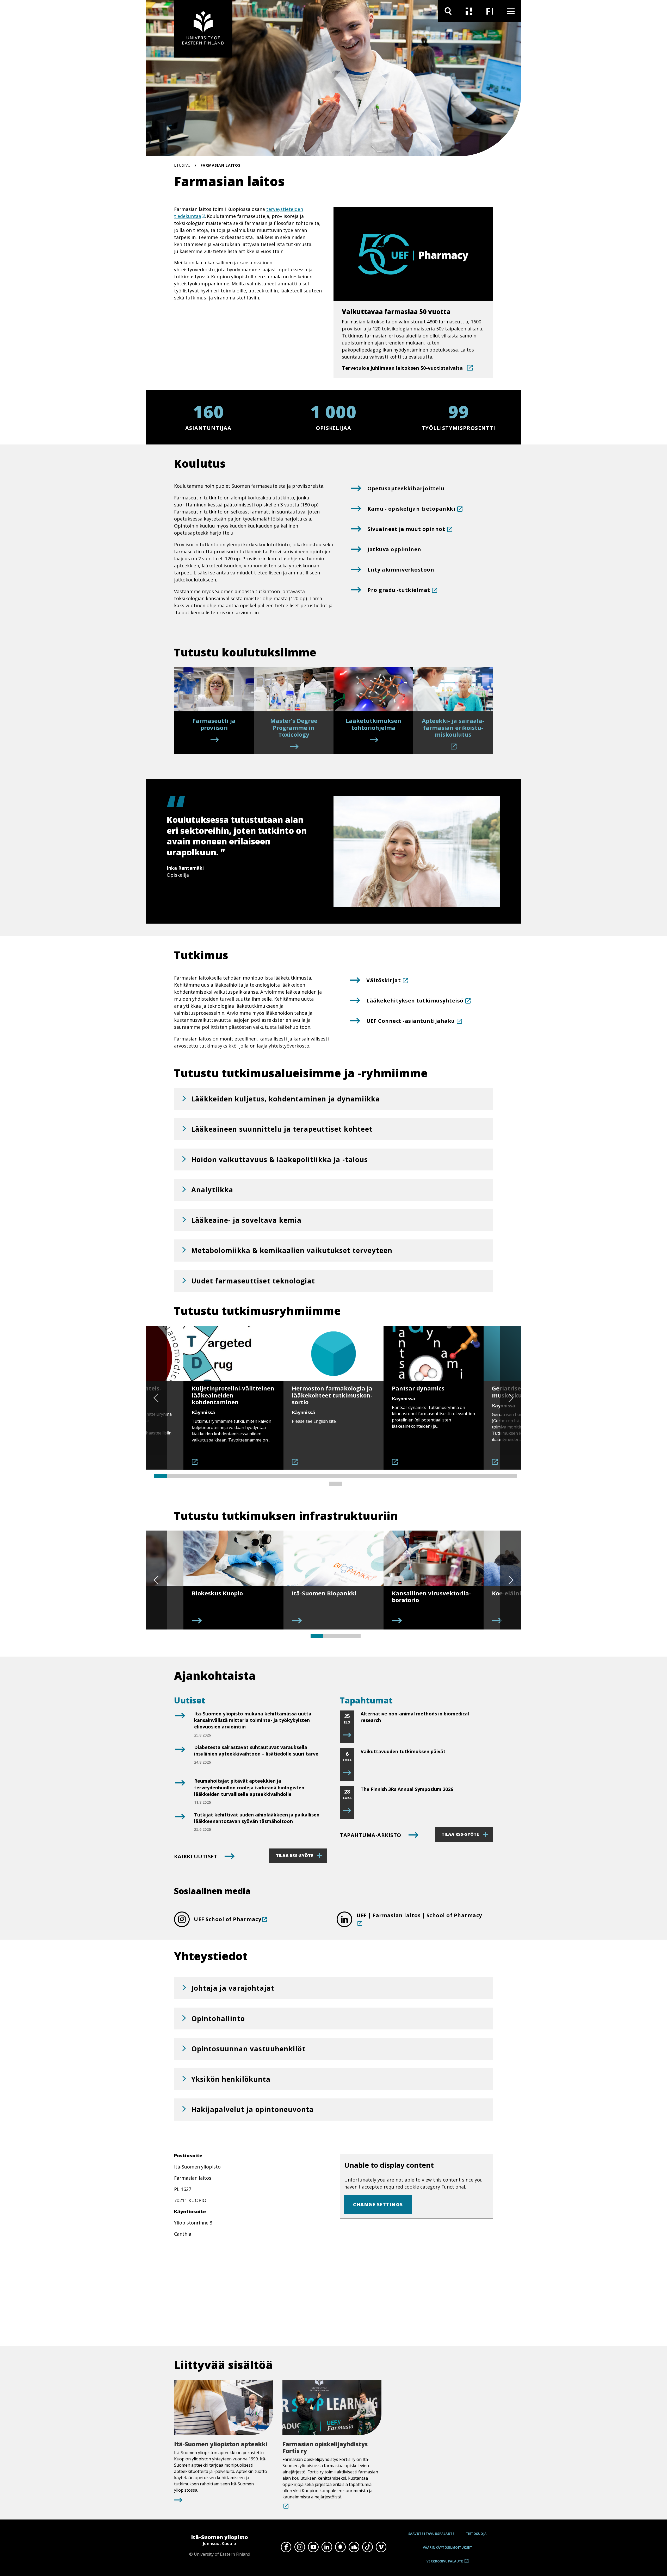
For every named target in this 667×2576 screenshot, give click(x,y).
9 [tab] (261, 1476)
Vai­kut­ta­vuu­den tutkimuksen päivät (403, 1751)
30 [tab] (336, 1484)
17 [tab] (361, 1476)
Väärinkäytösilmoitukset (448, 2547)
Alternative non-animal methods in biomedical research (415, 1717)
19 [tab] (386, 1476)
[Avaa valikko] (511, 11)
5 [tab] (211, 1476)
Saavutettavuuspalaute (431, 2534)
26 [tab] (473, 1476)
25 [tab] (461, 1476)
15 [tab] (336, 1476)
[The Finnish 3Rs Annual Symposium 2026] (347, 1811)
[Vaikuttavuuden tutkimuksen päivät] (347, 1773)
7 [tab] (236, 1476)
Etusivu (182, 165)
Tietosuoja (476, 2534)
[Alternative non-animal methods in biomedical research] (347, 1735)
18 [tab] (373, 1476)
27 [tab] (486, 1476)
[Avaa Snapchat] (340, 2547)
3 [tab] (186, 1476)
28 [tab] (498, 1476)
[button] (333, 1099)
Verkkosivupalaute (445, 2563)
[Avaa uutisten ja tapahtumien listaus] (469, 11)
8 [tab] (248, 1476)
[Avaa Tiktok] (367, 2547)
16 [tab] (348, 1476)
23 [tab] (436, 1476)
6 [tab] (223, 1476)
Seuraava (511, 1398)
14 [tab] (323, 1476)
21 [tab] (411, 1476)
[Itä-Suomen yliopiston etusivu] (203, 29)
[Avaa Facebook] (286, 2547)
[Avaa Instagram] (300, 2547)
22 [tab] (423, 1476)
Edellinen (156, 1398)
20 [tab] (398, 1476)
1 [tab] (160, 1476)
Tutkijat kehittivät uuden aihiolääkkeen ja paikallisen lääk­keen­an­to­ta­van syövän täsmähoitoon (257, 1818)
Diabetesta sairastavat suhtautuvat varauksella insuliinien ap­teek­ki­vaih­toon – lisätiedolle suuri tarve (256, 1750)
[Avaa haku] (448, 11)
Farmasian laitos (221, 165)
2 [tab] (173, 1476)
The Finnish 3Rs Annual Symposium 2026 (407, 1789)
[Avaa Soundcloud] (354, 2547)
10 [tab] (273, 1476)
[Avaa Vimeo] (381, 2547)
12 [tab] (298, 1476)
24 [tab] (448, 1476)
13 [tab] (311, 1476)
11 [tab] (286, 1476)
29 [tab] (511, 1476)
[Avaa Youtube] (313, 2547)
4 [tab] (198, 1476)
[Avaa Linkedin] (327, 2547)
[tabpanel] (233, 1398)
